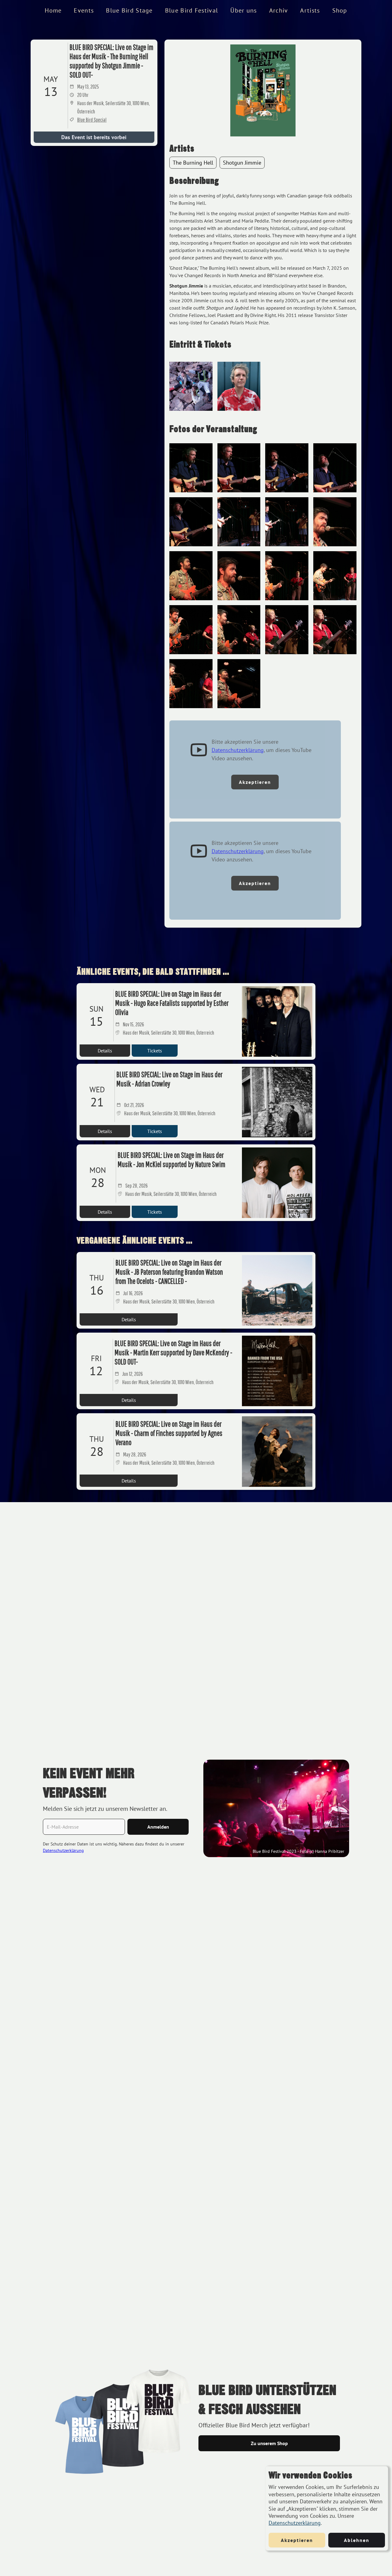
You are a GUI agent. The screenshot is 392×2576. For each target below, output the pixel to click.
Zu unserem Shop (269, 2443)
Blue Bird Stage (129, 10)
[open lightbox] (263, 90)
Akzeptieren (255, 782)
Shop (340, 10)
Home (53, 10)
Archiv (279, 10)
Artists (310, 10)
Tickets (155, 1051)
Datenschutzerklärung (295, 2523)
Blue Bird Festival (192, 10)
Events (84, 10)
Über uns (243, 10)
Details (105, 1051)
